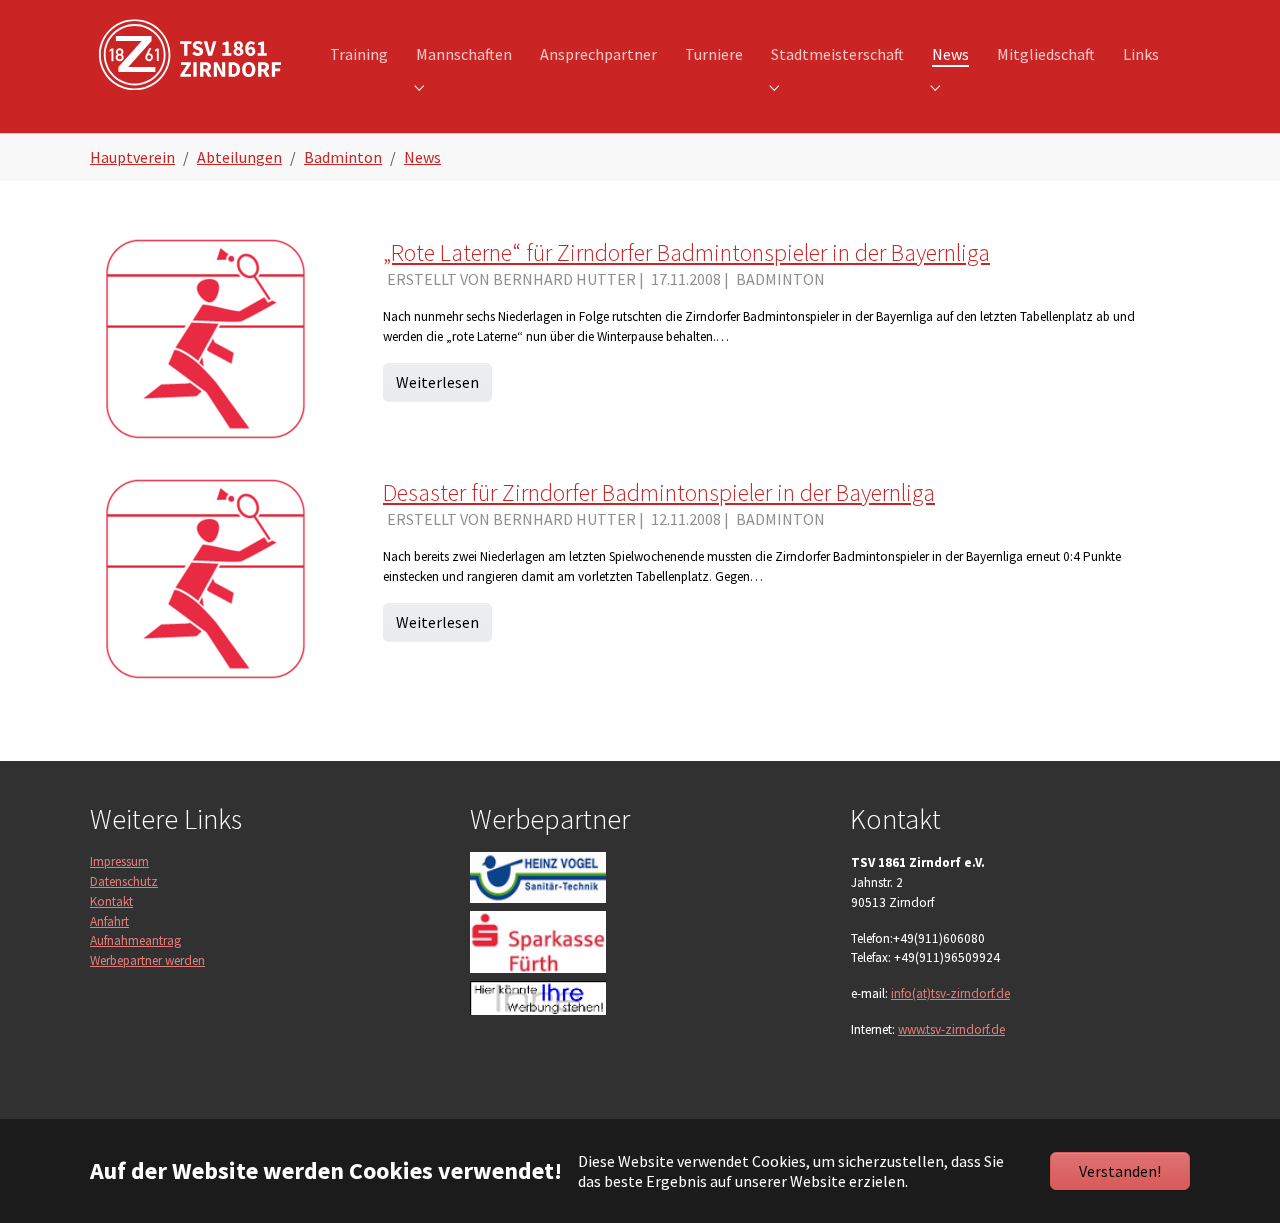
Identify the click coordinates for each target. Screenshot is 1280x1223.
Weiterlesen (437, 382)
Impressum (119, 861)
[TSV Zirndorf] (190, 54)
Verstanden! (1120, 1171)
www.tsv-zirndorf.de (951, 1029)
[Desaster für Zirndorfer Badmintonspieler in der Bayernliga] (206, 576)
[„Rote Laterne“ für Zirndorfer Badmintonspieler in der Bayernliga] (206, 336)
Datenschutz (124, 881)
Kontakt (111, 901)
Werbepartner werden (147, 960)
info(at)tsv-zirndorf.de (950, 993)
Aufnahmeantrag (135, 940)
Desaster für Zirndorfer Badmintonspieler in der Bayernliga (659, 492)
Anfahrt (109, 921)
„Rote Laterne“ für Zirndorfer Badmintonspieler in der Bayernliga (686, 252)
